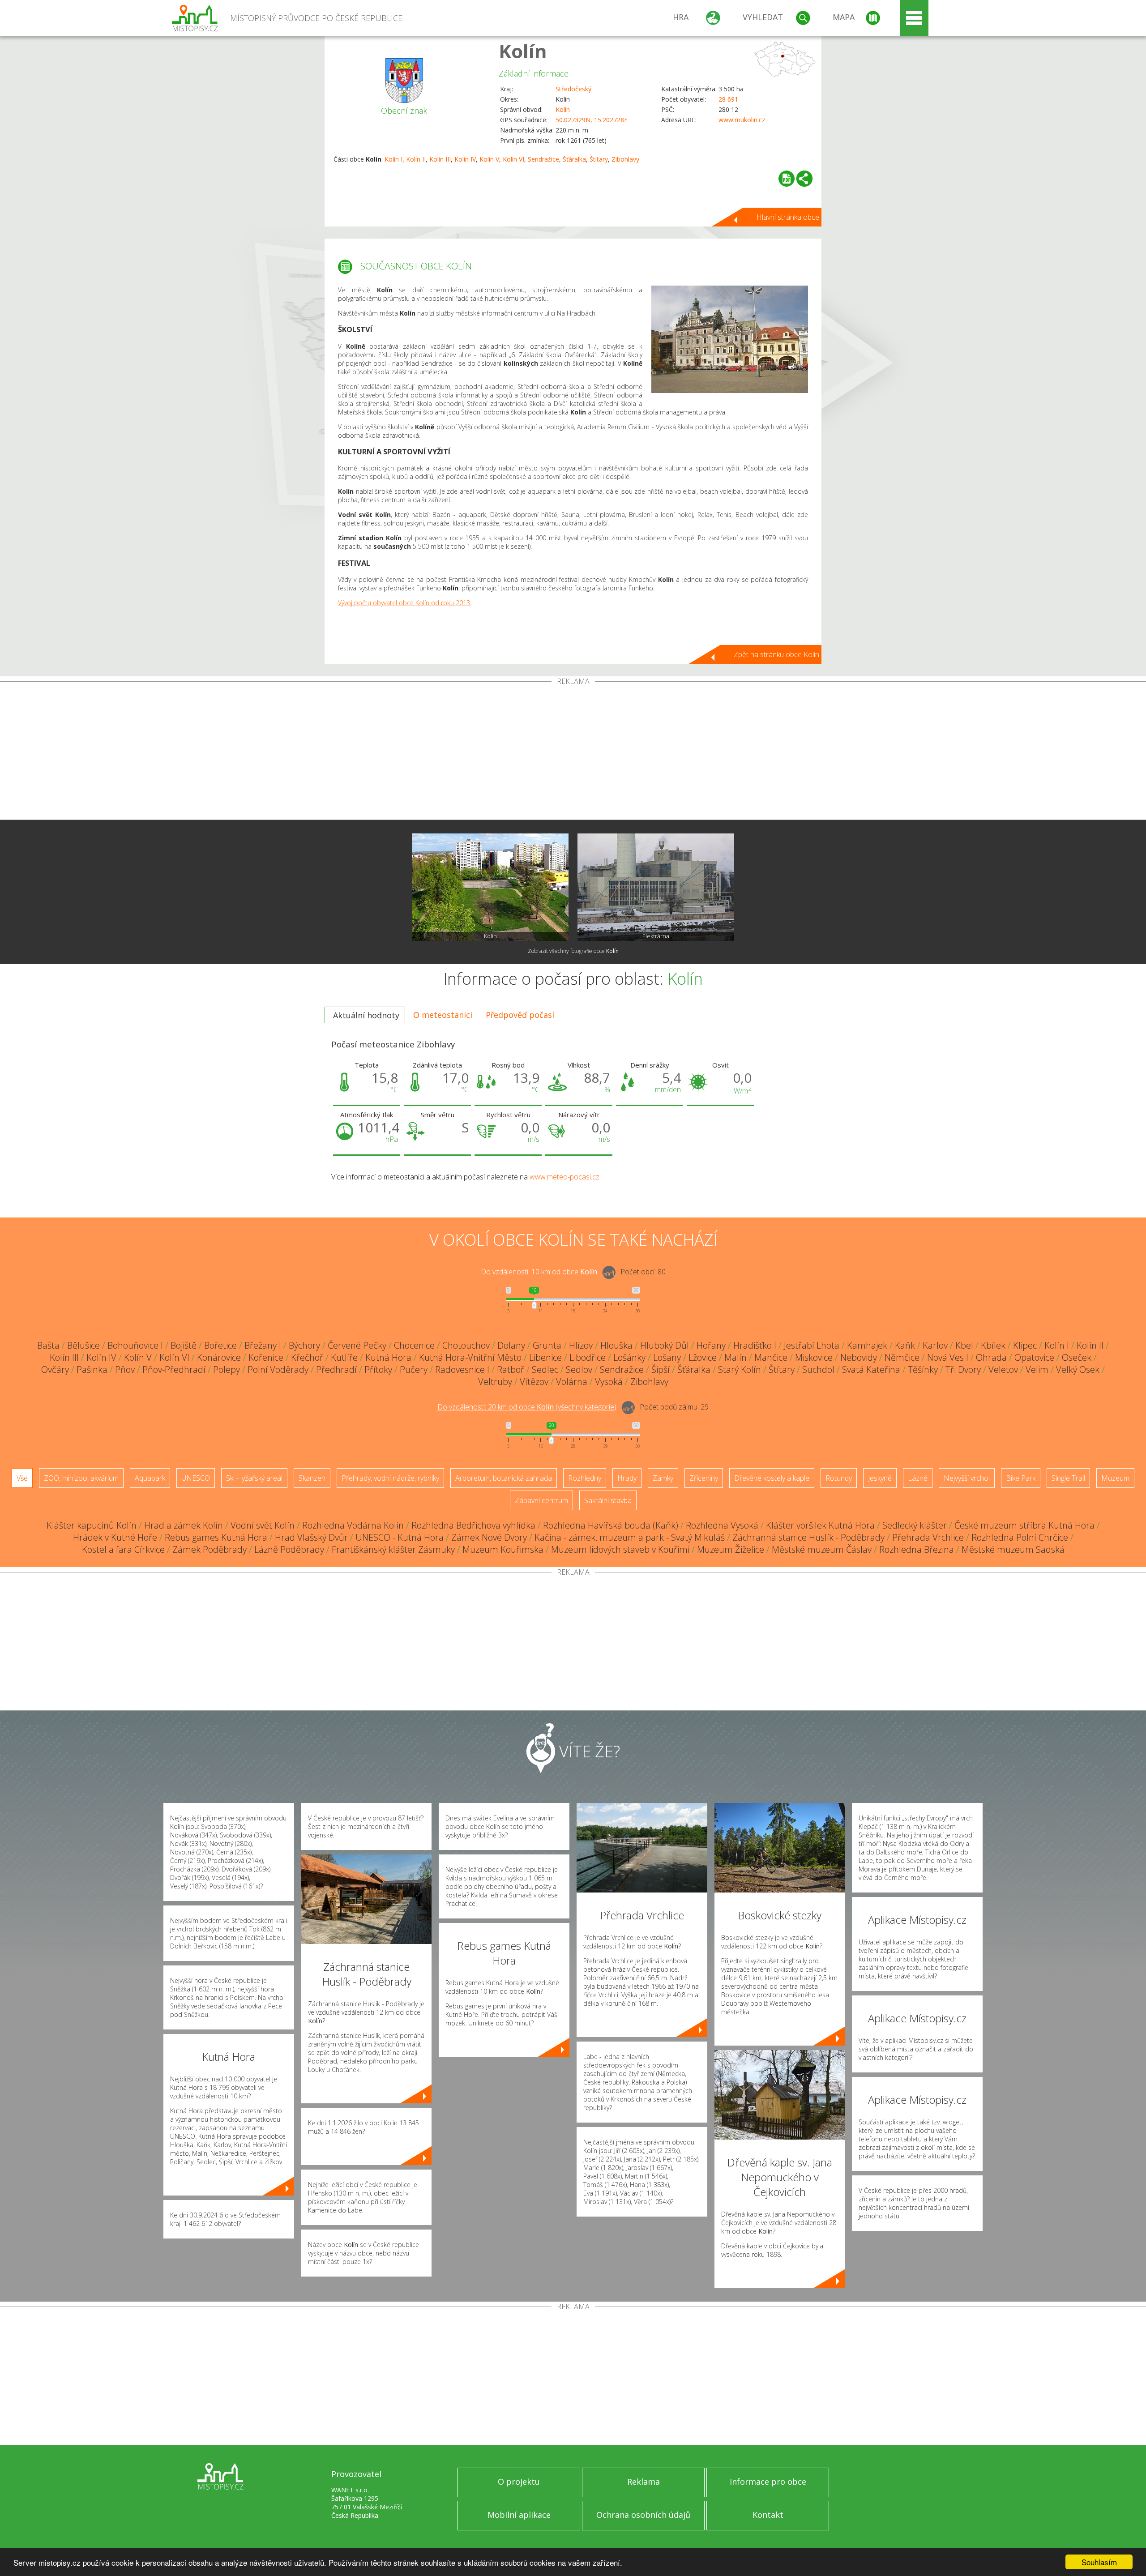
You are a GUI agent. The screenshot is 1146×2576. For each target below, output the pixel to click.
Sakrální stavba (608, 1500)
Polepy (227, 1369)
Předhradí (336, 1369)
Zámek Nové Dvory (489, 1537)
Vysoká (609, 1382)
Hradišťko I (755, 1345)
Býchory (304, 1345)
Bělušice (83, 1345)
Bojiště (184, 1345)
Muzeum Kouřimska (503, 1549)
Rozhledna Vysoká (722, 1525)
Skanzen (312, 1478)
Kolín (523, 51)
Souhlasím (1099, 2562)
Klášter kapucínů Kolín (92, 1525)
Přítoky (378, 1369)
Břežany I (263, 1345)
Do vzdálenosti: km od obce (539, 1272)
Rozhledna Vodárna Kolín (353, 1525)
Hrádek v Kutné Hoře (115, 1537)
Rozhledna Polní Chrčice (1020, 1537)
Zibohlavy (625, 159)
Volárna (572, 1382)
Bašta (48, 1345)
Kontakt (768, 2515)
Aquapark (150, 1478)
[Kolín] (490, 887)
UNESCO (196, 1478)
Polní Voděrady (278, 1369)
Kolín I (393, 159)
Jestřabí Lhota (812, 1345)
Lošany (667, 1357)
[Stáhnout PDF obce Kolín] (787, 179)
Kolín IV (465, 159)
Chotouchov (466, 1345)
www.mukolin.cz (742, 120)
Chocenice (414, 1345)
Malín (735, 1357)
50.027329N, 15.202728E (592, 120)
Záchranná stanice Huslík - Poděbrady (808, 1537)
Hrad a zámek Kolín (184, 1525)
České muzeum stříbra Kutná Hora (1024, 1525)
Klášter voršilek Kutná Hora (820, 1525)
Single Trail (1068, 1478)
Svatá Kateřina (871, 1369)
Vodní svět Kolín (263, 1525)
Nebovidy (859, 1357)
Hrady (627, 1478)
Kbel (964, 1345)
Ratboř (511, 1369)
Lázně (918, 1478)
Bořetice (220, 1345)
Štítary (599, 159)
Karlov (935, 1345)
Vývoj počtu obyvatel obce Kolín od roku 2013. (405, 603)
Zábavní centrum (541, 1500)
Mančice (771, 1357)
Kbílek (993, 1345)
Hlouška (616, 1345)
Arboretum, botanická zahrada (504, 1478)
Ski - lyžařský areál (254, 1478)
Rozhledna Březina (917, 1549)
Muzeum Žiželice (731, 1549)
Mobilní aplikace (519, 2515)
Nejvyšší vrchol (967, 1478)
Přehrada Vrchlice (928, 1537)
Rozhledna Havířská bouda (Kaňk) (611, 1525)
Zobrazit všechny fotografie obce (573, 951)
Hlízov (581, 1345)
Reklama (644, 2482)
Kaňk (905, 1345)
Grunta (547, 1345)
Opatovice (1034, 1357)
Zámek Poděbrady (210, 1549)
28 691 (728, 99)
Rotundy (839, 1478)
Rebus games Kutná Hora (216, 1537)
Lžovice (703, 1357)
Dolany (511, 1345)
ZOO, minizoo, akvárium (81, 1478)
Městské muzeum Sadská (1013, 1549)
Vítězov (534, 1382)
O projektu (519, 2482)
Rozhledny (585, 1478)
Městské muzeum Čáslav (822, 1549)
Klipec (1025, 1345)
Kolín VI (513, 159)
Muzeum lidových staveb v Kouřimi (620, 1549)
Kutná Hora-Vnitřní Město (470, 1357)
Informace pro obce (768, 2482)
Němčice (902, 1357)
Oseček (1077, 1357)
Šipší (661, 1369)
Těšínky (923, 1369)
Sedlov (579, 1369)
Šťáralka (574, 159)
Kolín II (416, 159)
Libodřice (588, 1357)
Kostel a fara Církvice (123, 1549)
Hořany (711, 1345)
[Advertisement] (573, 752)
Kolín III (440, 159)
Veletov (1003, 1369)
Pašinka (92, 1369)
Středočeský (573, 89)
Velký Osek (1078, 1369)
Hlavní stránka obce (788, 217)
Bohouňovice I (135, 1345)
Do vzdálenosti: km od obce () (527, 1407)
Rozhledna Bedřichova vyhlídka (473, 1525)
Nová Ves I (948, 1357)
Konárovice (219, 1357)
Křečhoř (307, 1357)
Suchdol (818, 1369)
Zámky (663, 1478)
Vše (22, 1478)
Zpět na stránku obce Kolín (776, 654)
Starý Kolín (740, 1369)
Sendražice (543, 159)
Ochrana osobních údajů (643, 2515)
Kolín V (489, 159)
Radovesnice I (462, 1369)
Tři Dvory (963, 1369)
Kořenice (266, 1357)
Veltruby (495, 1382)
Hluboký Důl (665, 1345)
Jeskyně (880, 1478)
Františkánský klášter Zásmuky (393, 1549)
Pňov (125, 1369)
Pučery (414, 1369)
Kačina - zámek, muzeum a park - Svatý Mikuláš (630, 1537)
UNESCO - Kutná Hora (400, 1537)
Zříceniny (704, 1478)
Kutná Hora (388, 1357)
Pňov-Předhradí (174, 1369)
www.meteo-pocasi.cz (564, 1177)
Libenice (545, 1357)
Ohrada (991, 1357)
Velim (1037, 1369)
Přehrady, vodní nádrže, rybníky (390, 1478)
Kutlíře (344, 1357)
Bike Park (1021, 1478)
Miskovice (814, 1357)
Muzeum (1115, 1478)
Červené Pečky (357, 1345)
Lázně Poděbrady (289, 1549)
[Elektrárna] (656, 887)
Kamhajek (867, 1345)
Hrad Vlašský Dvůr (311, 1537)
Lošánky (629, 1357)
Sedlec (545, 1369)
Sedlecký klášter (915, 1525)
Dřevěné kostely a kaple (772, 1478)
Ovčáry (55, 1369)
